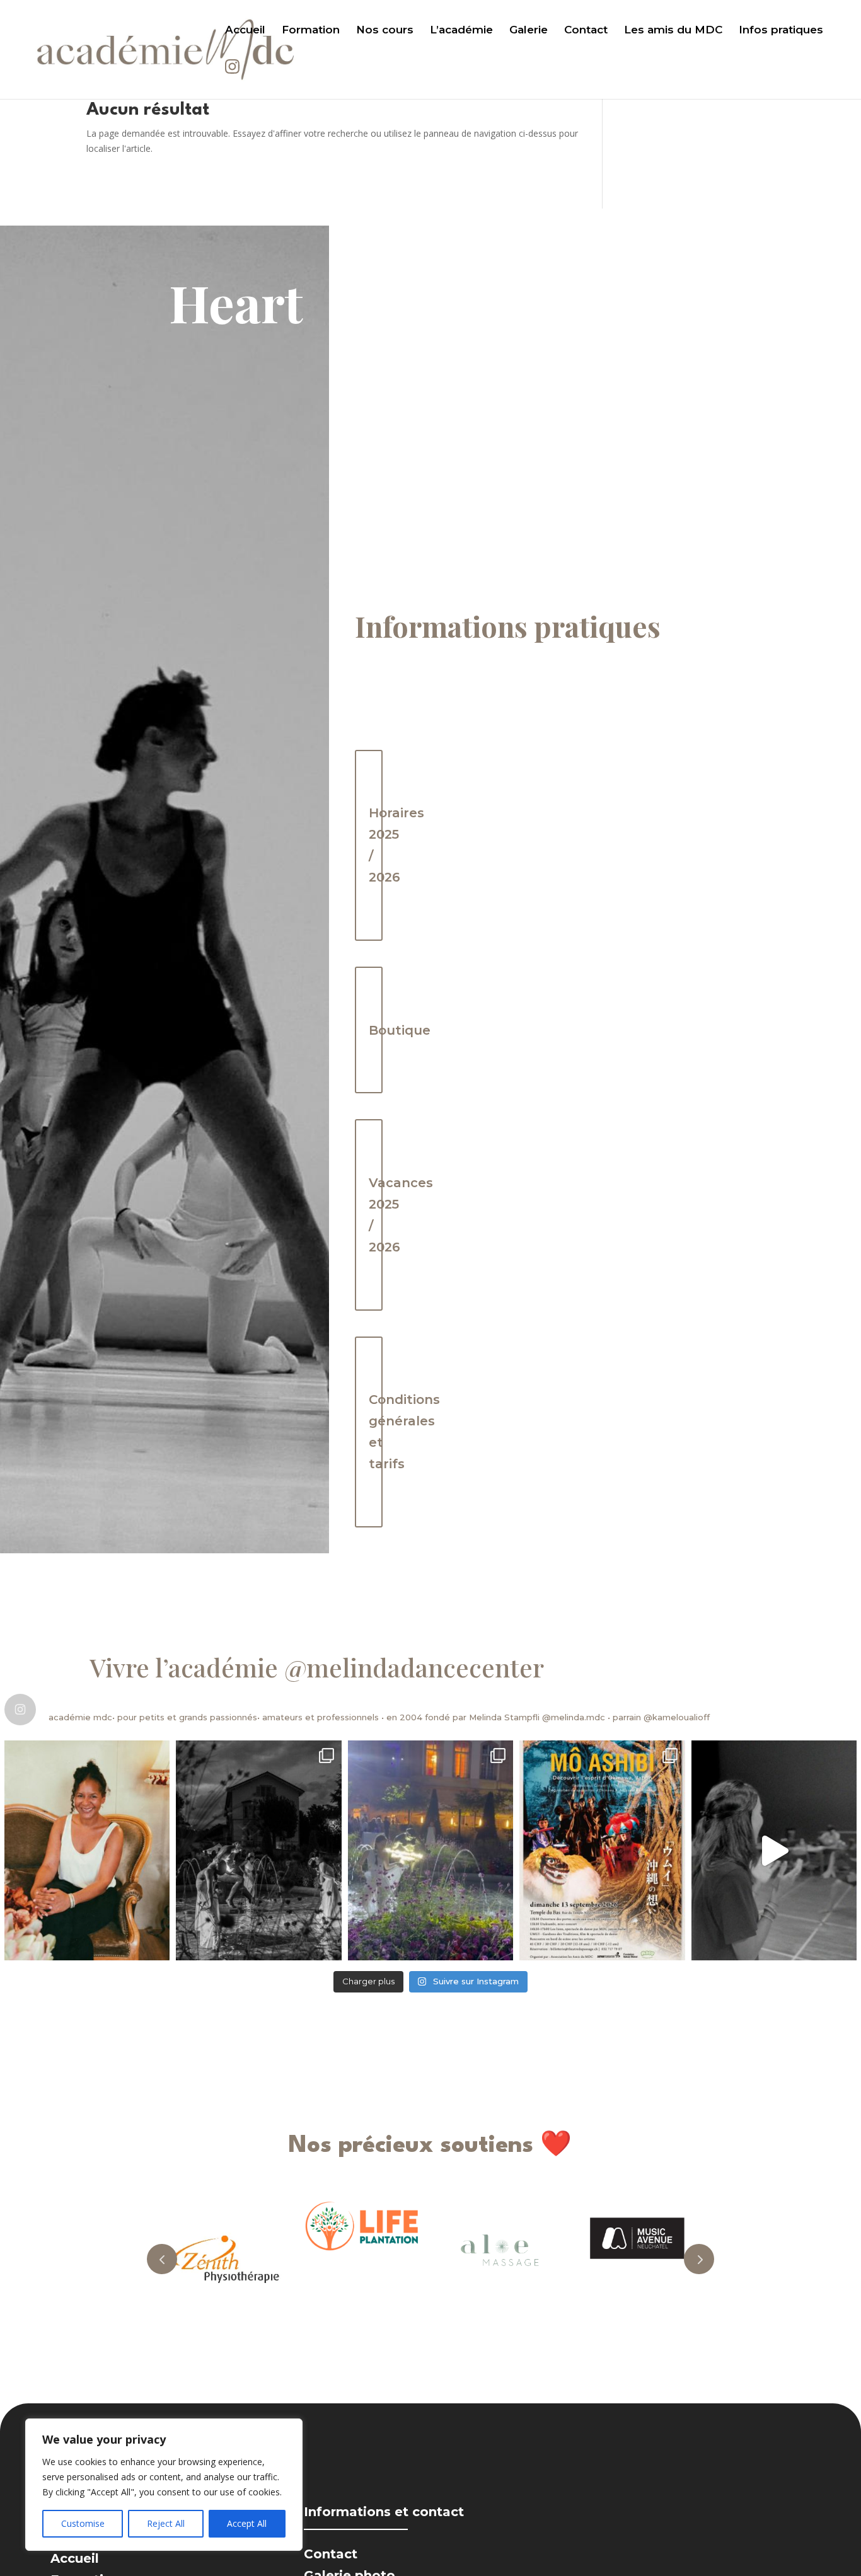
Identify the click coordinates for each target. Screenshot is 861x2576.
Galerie (529, 31)
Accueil (245, 31)
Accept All (247, 2523)
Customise (83, 2523)
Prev (162, 2259)
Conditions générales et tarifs (376, 1432)
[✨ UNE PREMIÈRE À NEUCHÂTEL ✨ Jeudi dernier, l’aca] (258, 1850)
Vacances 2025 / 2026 (376, 1215)
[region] (164, 2485)
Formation (311, 31)
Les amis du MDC (673, 31)
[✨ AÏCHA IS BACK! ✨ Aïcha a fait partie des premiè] (87, 1850)
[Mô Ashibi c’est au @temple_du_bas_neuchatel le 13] (602, 1850)
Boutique (376, 1030)
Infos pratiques (781, 31)
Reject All (166, 2523)
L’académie (461, 31)
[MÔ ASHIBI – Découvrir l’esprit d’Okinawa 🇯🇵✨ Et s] (774, 1850)
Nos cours (385, 31)
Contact (586, 31)
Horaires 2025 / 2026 (376, 845)
